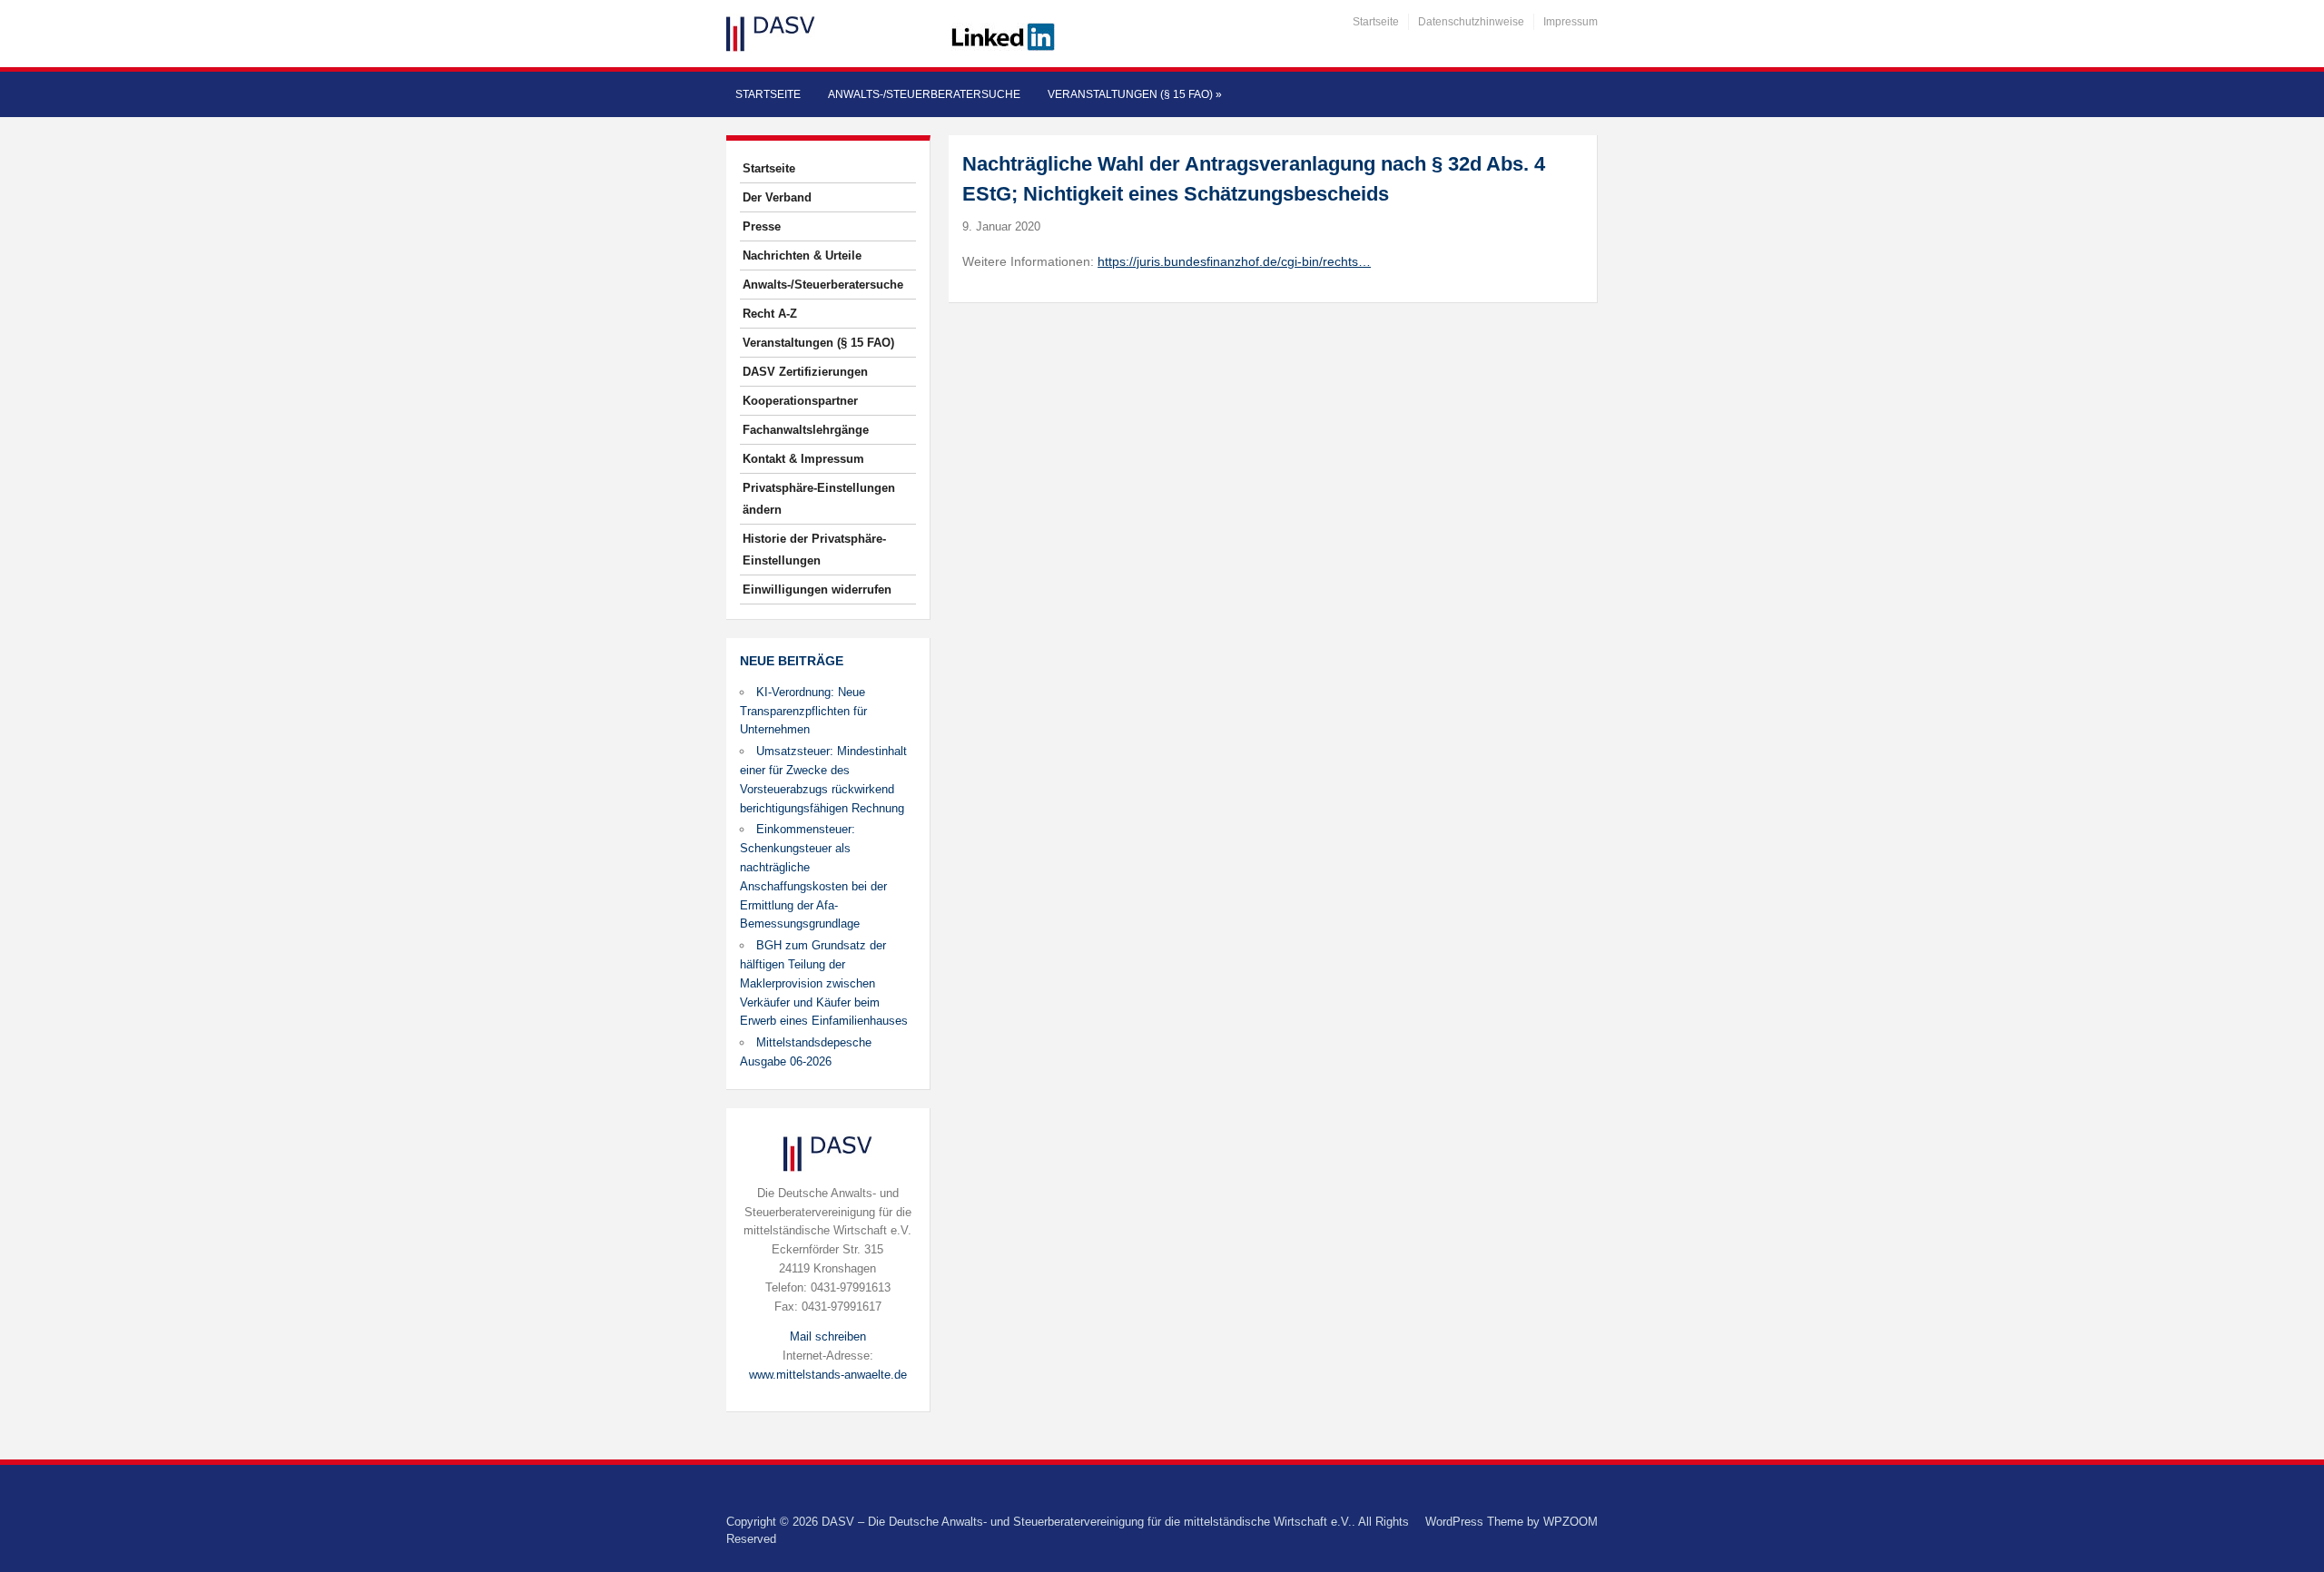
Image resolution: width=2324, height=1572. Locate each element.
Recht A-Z (770, 314)
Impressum (1571, 22)
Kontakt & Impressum (803, 459)
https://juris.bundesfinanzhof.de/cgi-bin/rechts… (1234, 261)
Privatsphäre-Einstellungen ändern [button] (819, 499)
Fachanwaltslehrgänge (806, 430)
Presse (762, 226)
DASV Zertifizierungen (805, 372)
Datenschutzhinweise (1471, 22)
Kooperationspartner (800, 401)
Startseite (1376, 22)
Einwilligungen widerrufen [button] (817, 589)
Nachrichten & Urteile (802, 255)
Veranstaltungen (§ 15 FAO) (1135, 94)
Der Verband (777, 197)
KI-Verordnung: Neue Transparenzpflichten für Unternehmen (803, 711)
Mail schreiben (828, 1336)
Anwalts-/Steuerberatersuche (924, 94)
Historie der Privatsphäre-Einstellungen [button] (814, 550)
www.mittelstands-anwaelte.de (828, 1375)
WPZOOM (1571, 1522)
